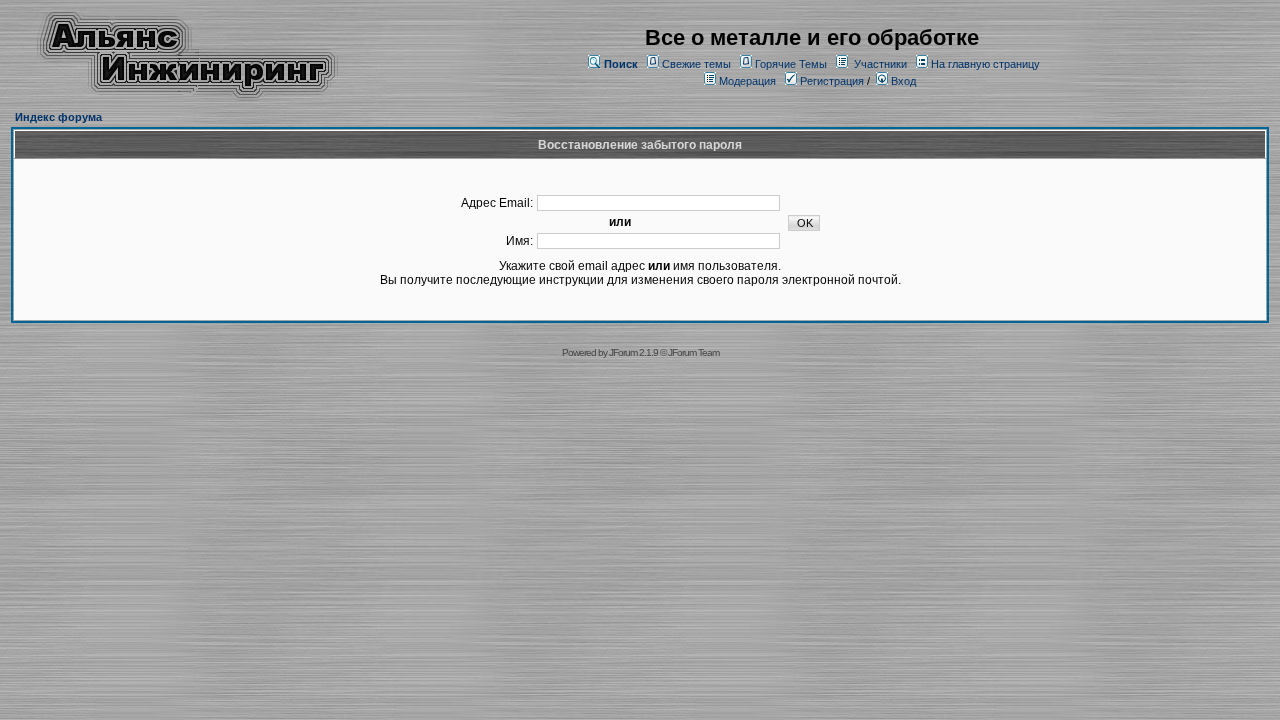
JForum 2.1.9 (633, 352)
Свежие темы (696, 64)
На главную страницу (985, 64)
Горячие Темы (791, 64)
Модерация (747, 81)
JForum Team (693, 352)
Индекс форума (58, 117)
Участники (880, 64)
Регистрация (830, 81)
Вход (902, 81)
